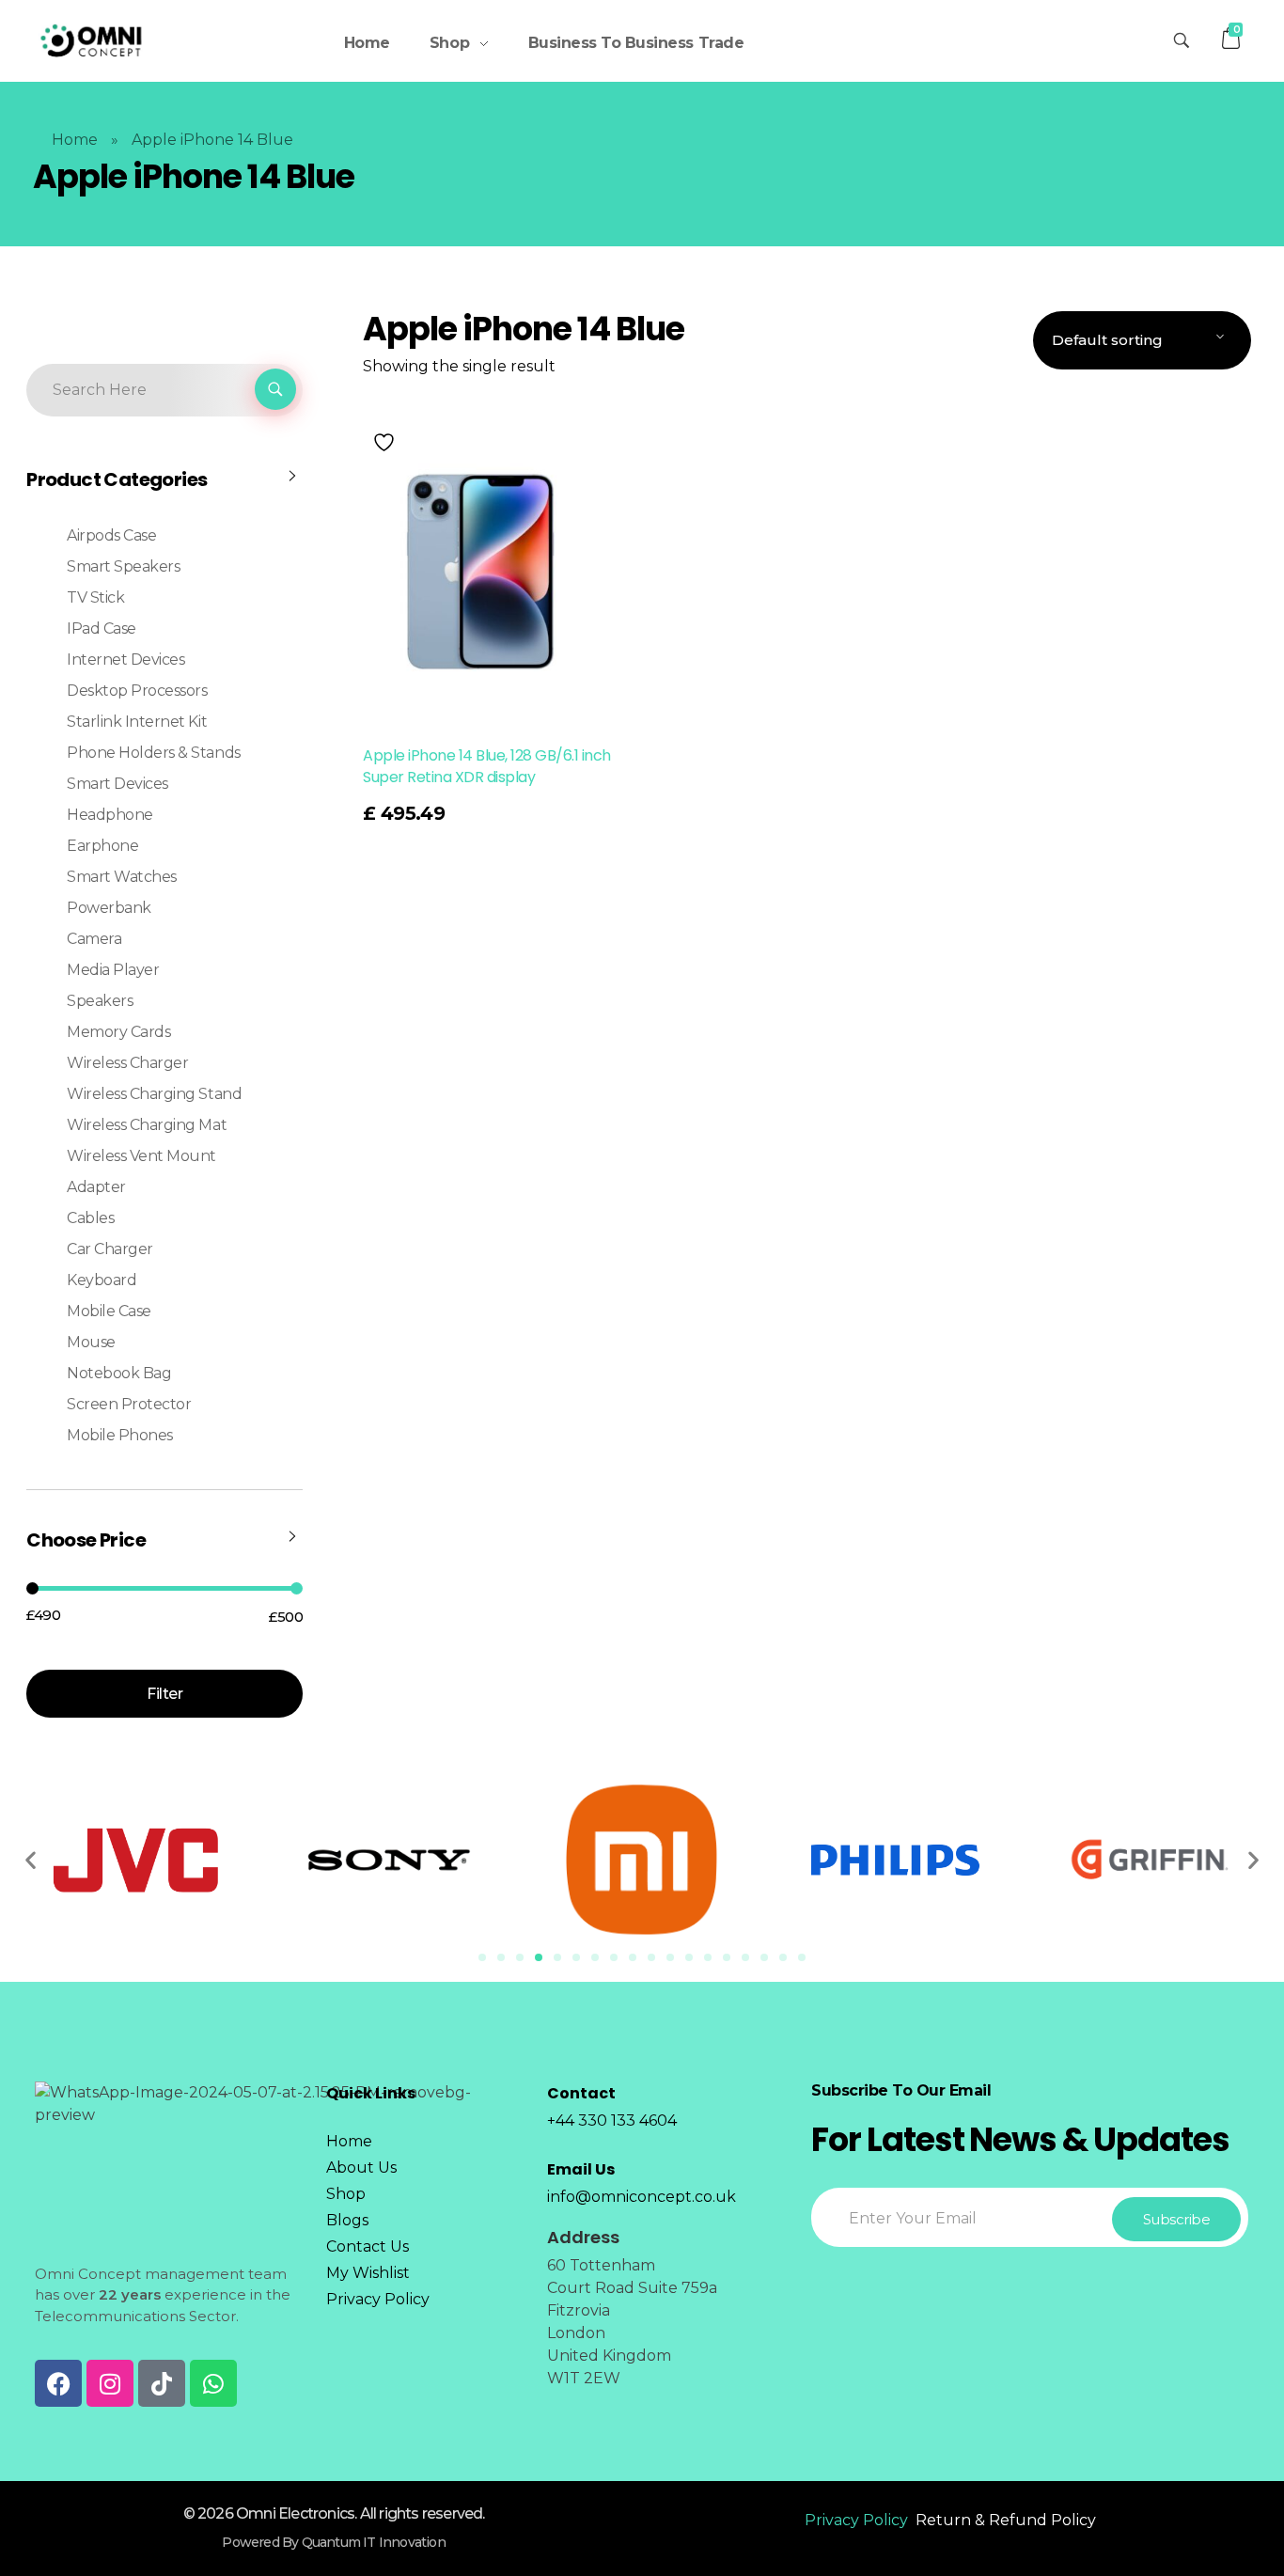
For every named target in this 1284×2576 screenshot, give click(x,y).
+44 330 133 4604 (612, 2120)
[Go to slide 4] (539, 1957)
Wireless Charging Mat (147, 1125)
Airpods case (111, 535)
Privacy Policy (856, 2520)
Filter (164, 1694)
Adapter (96, 1187)
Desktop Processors (137, 691)
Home (75, 140)
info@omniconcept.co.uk (642, 2197)
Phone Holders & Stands (153, 753)
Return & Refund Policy (1006, 2520)
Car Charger (110, 1249)
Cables (90, 1218)
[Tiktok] (162, 2383)
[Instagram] (110, 2383)
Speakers (100, 1001)
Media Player (113, 970)
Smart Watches (122, 877)
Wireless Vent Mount (141, 1156)
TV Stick (95, 597)
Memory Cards (118, 1032)
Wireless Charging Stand (154, 1094)
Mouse (91, 1342)
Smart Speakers (123, 566)
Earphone (102, 846)
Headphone (110, 815)
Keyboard (102, 1280)
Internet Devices (125, 660)
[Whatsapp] (213, 2383)
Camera (94, 939)
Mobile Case (109, 1311)
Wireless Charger (127, 1063)
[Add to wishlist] (386, 442)
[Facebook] (58, 2383)
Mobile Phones (120, 1435)
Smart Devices (117, 784)
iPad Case (102, 628)
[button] (31, 1860)
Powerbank (109, 908)
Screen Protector (129, 1404)
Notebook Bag (119, 1373)
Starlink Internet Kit (137, 722)
